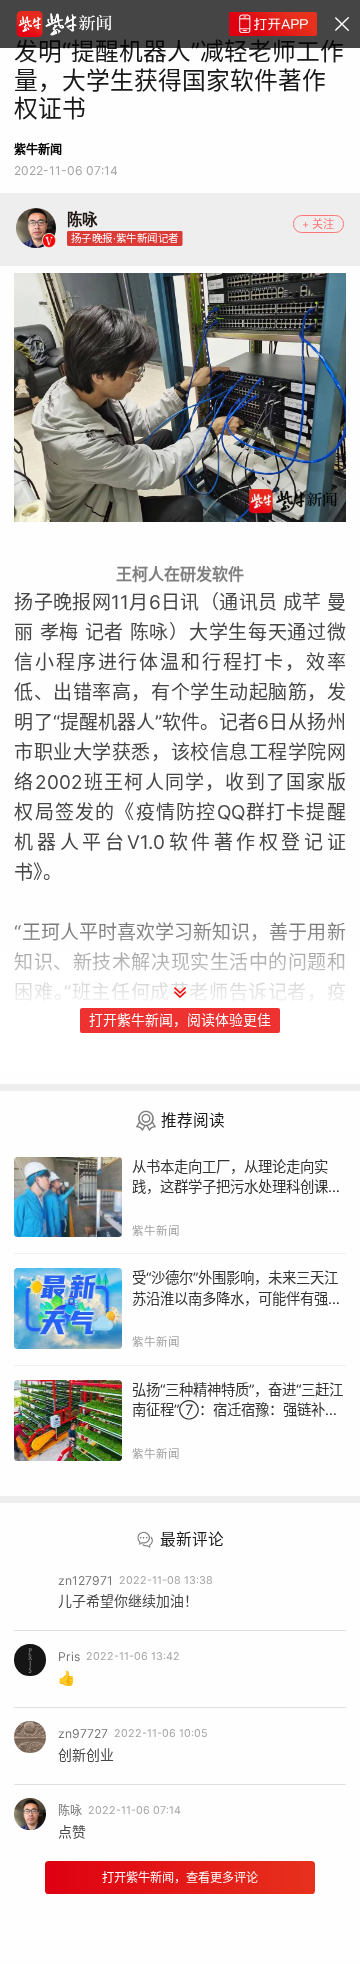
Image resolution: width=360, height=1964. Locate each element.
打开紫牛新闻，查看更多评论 (180, 1877)
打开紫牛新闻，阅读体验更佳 (180, 1020)
